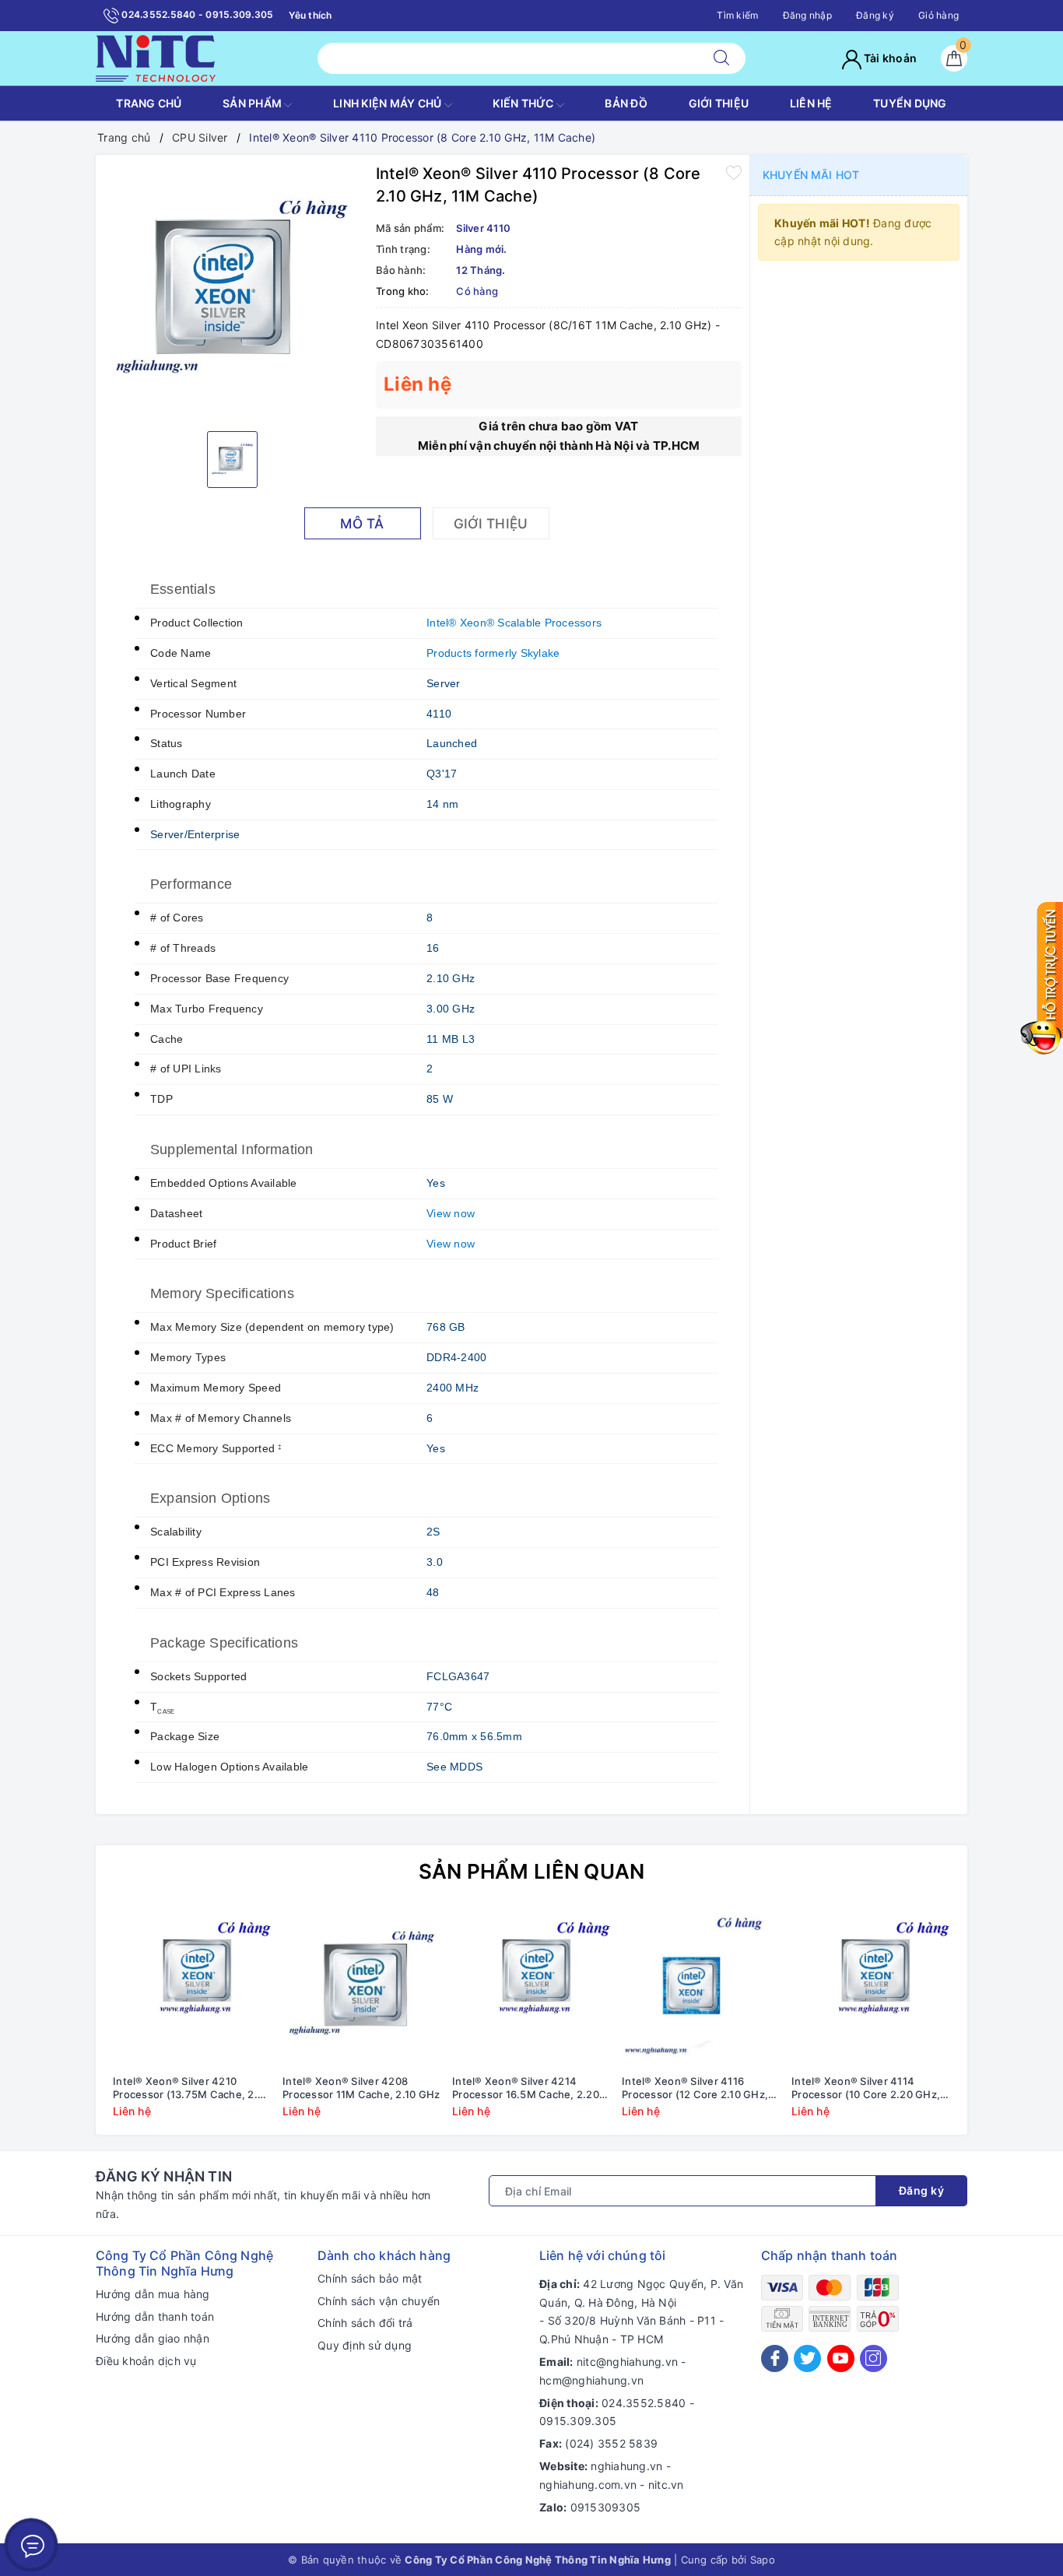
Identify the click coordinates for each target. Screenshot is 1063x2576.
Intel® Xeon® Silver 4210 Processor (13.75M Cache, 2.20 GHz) (191, 2088)
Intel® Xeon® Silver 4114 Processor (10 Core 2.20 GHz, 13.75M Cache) (866, 2088)
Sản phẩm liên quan (532, 1871)
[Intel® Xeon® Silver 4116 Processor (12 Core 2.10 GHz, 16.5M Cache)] (701, 1988)
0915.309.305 (578, 2421)
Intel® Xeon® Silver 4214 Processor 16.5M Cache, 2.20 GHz (526, 2088)
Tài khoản (889, 58)
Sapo (763, 2560)
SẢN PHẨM (253, 103)
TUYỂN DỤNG (910, 103)
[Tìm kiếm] (721, 58)
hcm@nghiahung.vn (591, 2380)
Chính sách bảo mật (370, 2278)
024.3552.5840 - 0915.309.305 (196, 14)
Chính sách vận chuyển (379, 2301)
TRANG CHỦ (149, 103)
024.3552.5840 (644, 2403)
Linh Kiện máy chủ (389, 103)
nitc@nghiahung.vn (627, 2362)
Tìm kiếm (737, 15)
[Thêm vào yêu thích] (734, 172)
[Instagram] (874, 2358)
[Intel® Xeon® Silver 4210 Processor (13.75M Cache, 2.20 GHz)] (192, 1988)
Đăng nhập (807, 15)
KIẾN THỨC (524, 103)
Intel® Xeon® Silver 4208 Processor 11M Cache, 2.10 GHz (361, 2088)
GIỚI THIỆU (719, 103)
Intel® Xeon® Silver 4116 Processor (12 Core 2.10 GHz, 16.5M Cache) (695, 2088)
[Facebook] (775, 2358)
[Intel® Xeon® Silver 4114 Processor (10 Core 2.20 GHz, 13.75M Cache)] (871, 1988)
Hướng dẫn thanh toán (155, 2316)
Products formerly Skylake (493, 653)
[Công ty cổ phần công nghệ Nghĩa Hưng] (156, 57)
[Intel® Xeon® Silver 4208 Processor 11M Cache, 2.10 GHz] (362, 1988)
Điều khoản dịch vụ (146, 2361)
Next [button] (998, 2024)
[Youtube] (841, 2358)
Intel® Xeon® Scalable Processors (514, 623)
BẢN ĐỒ (626, 103)
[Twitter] (807, 2358)
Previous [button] (65, 2024)
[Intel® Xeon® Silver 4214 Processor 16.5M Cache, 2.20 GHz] (531, 1988)
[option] (232, 291)
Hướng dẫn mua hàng (153, 2294)
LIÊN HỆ (811, 103)
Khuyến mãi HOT (811, 175)
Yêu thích (310, 15)
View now (451, 1213)
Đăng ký (875, 15)
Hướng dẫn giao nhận (153, 2338)
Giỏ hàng (938, 15)
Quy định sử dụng (365, 2345)
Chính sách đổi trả (365, 2323)
